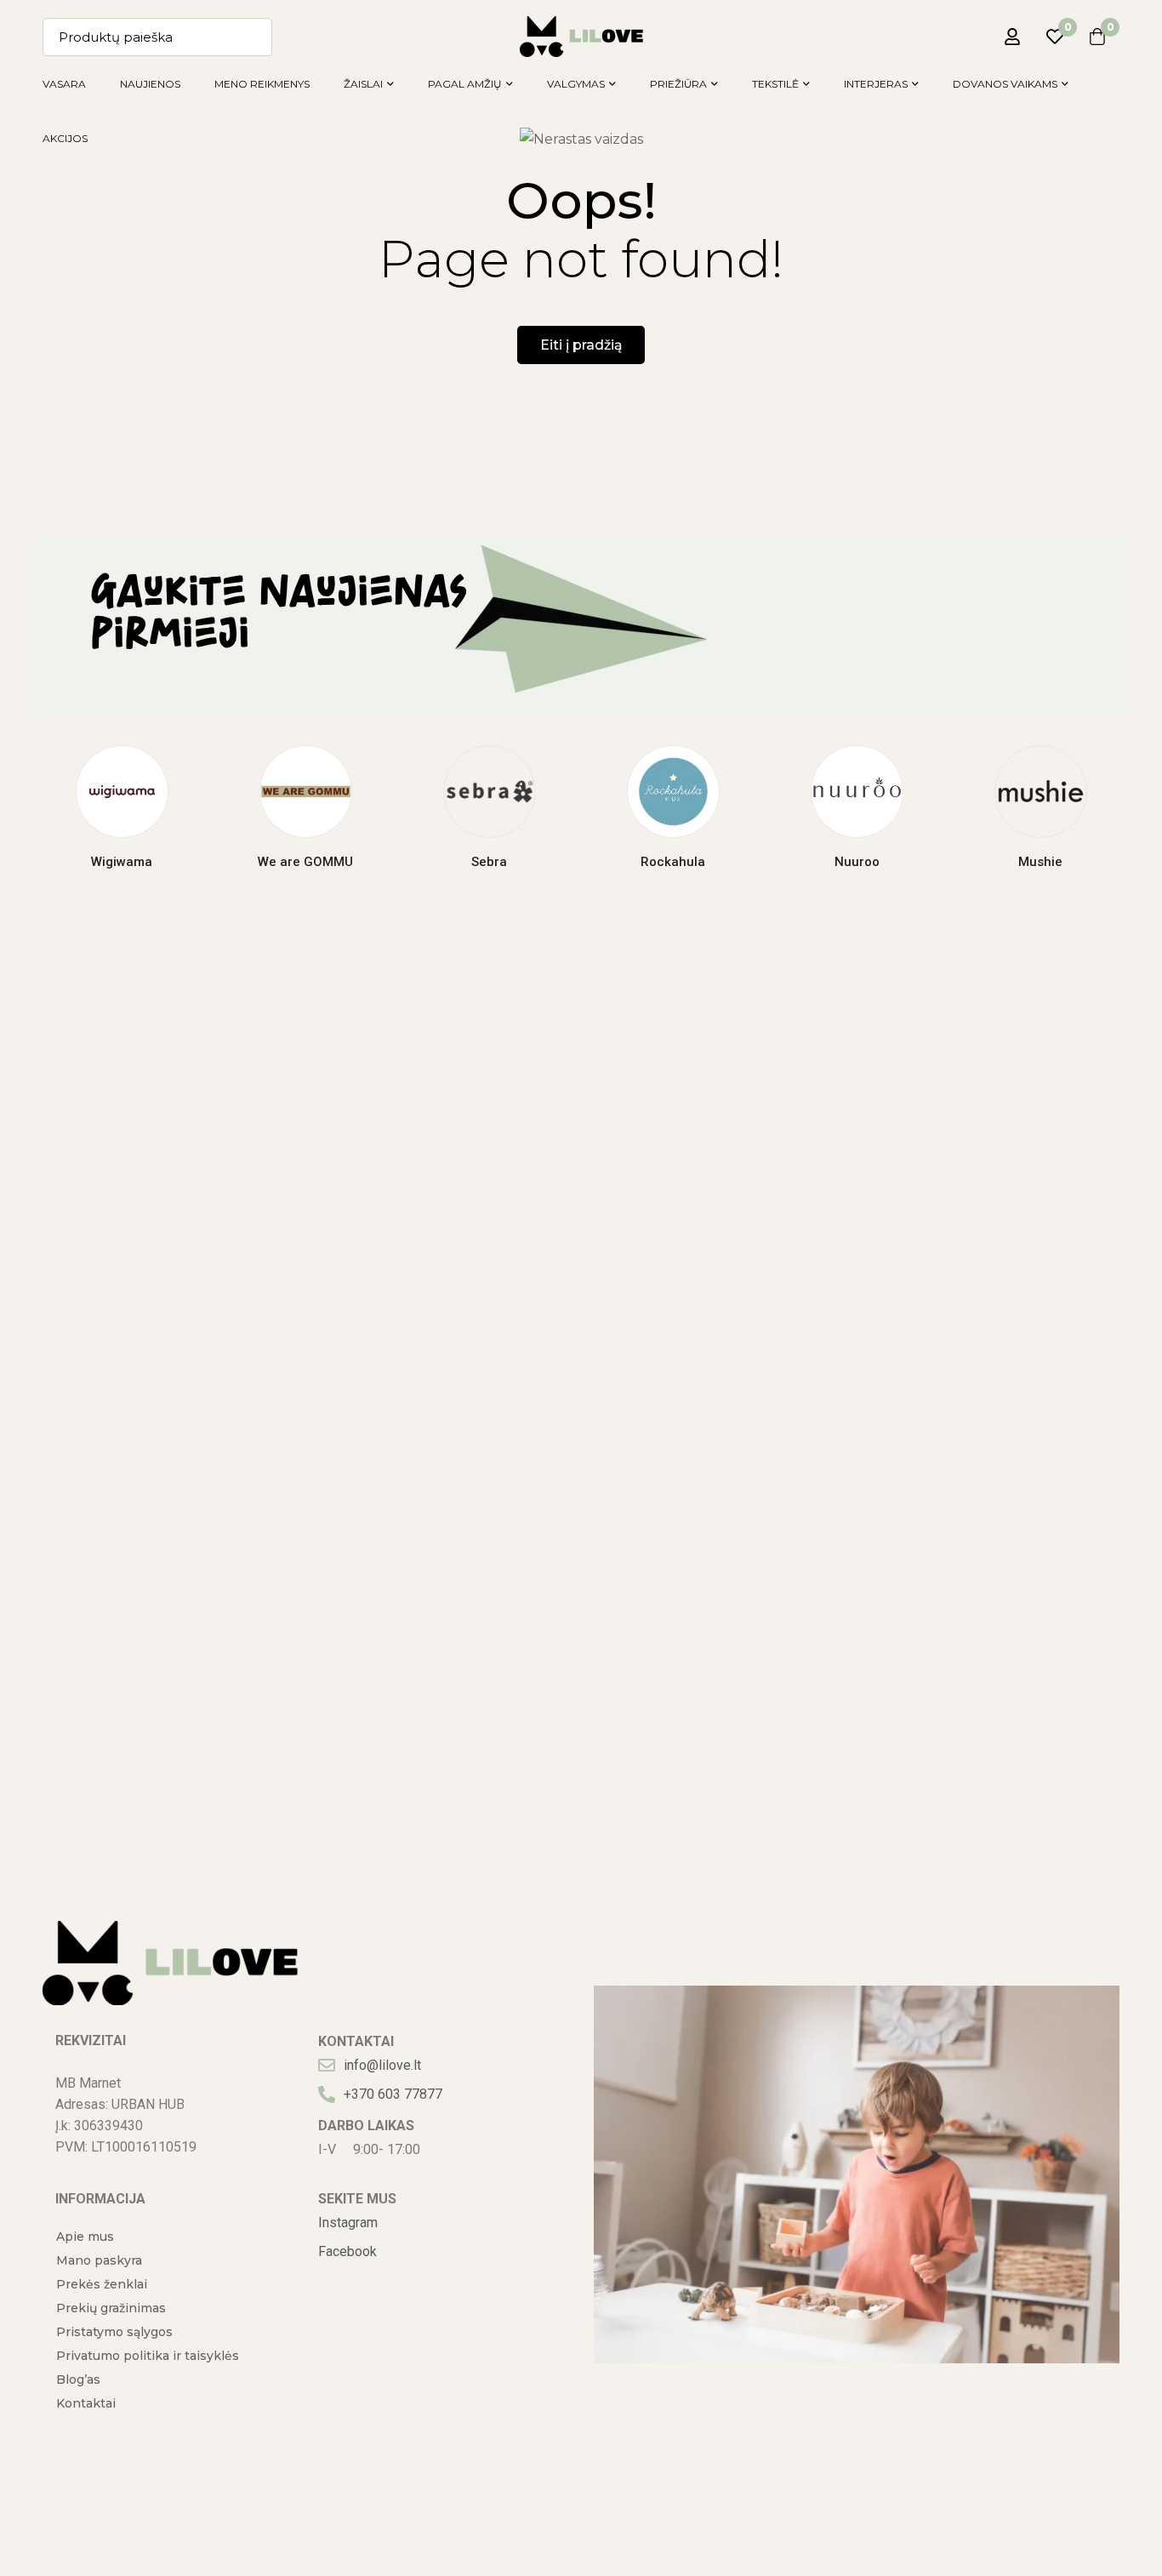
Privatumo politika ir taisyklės (148, 2356)
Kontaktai (86, 2403)
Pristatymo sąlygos (114, 2332)
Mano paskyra (99, 2260)
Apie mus (85, 2237)
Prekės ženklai (102, 2284)
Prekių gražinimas (111, 2308)
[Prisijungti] (1012, 37)
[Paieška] (253, 37)
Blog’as (78, 2379)
